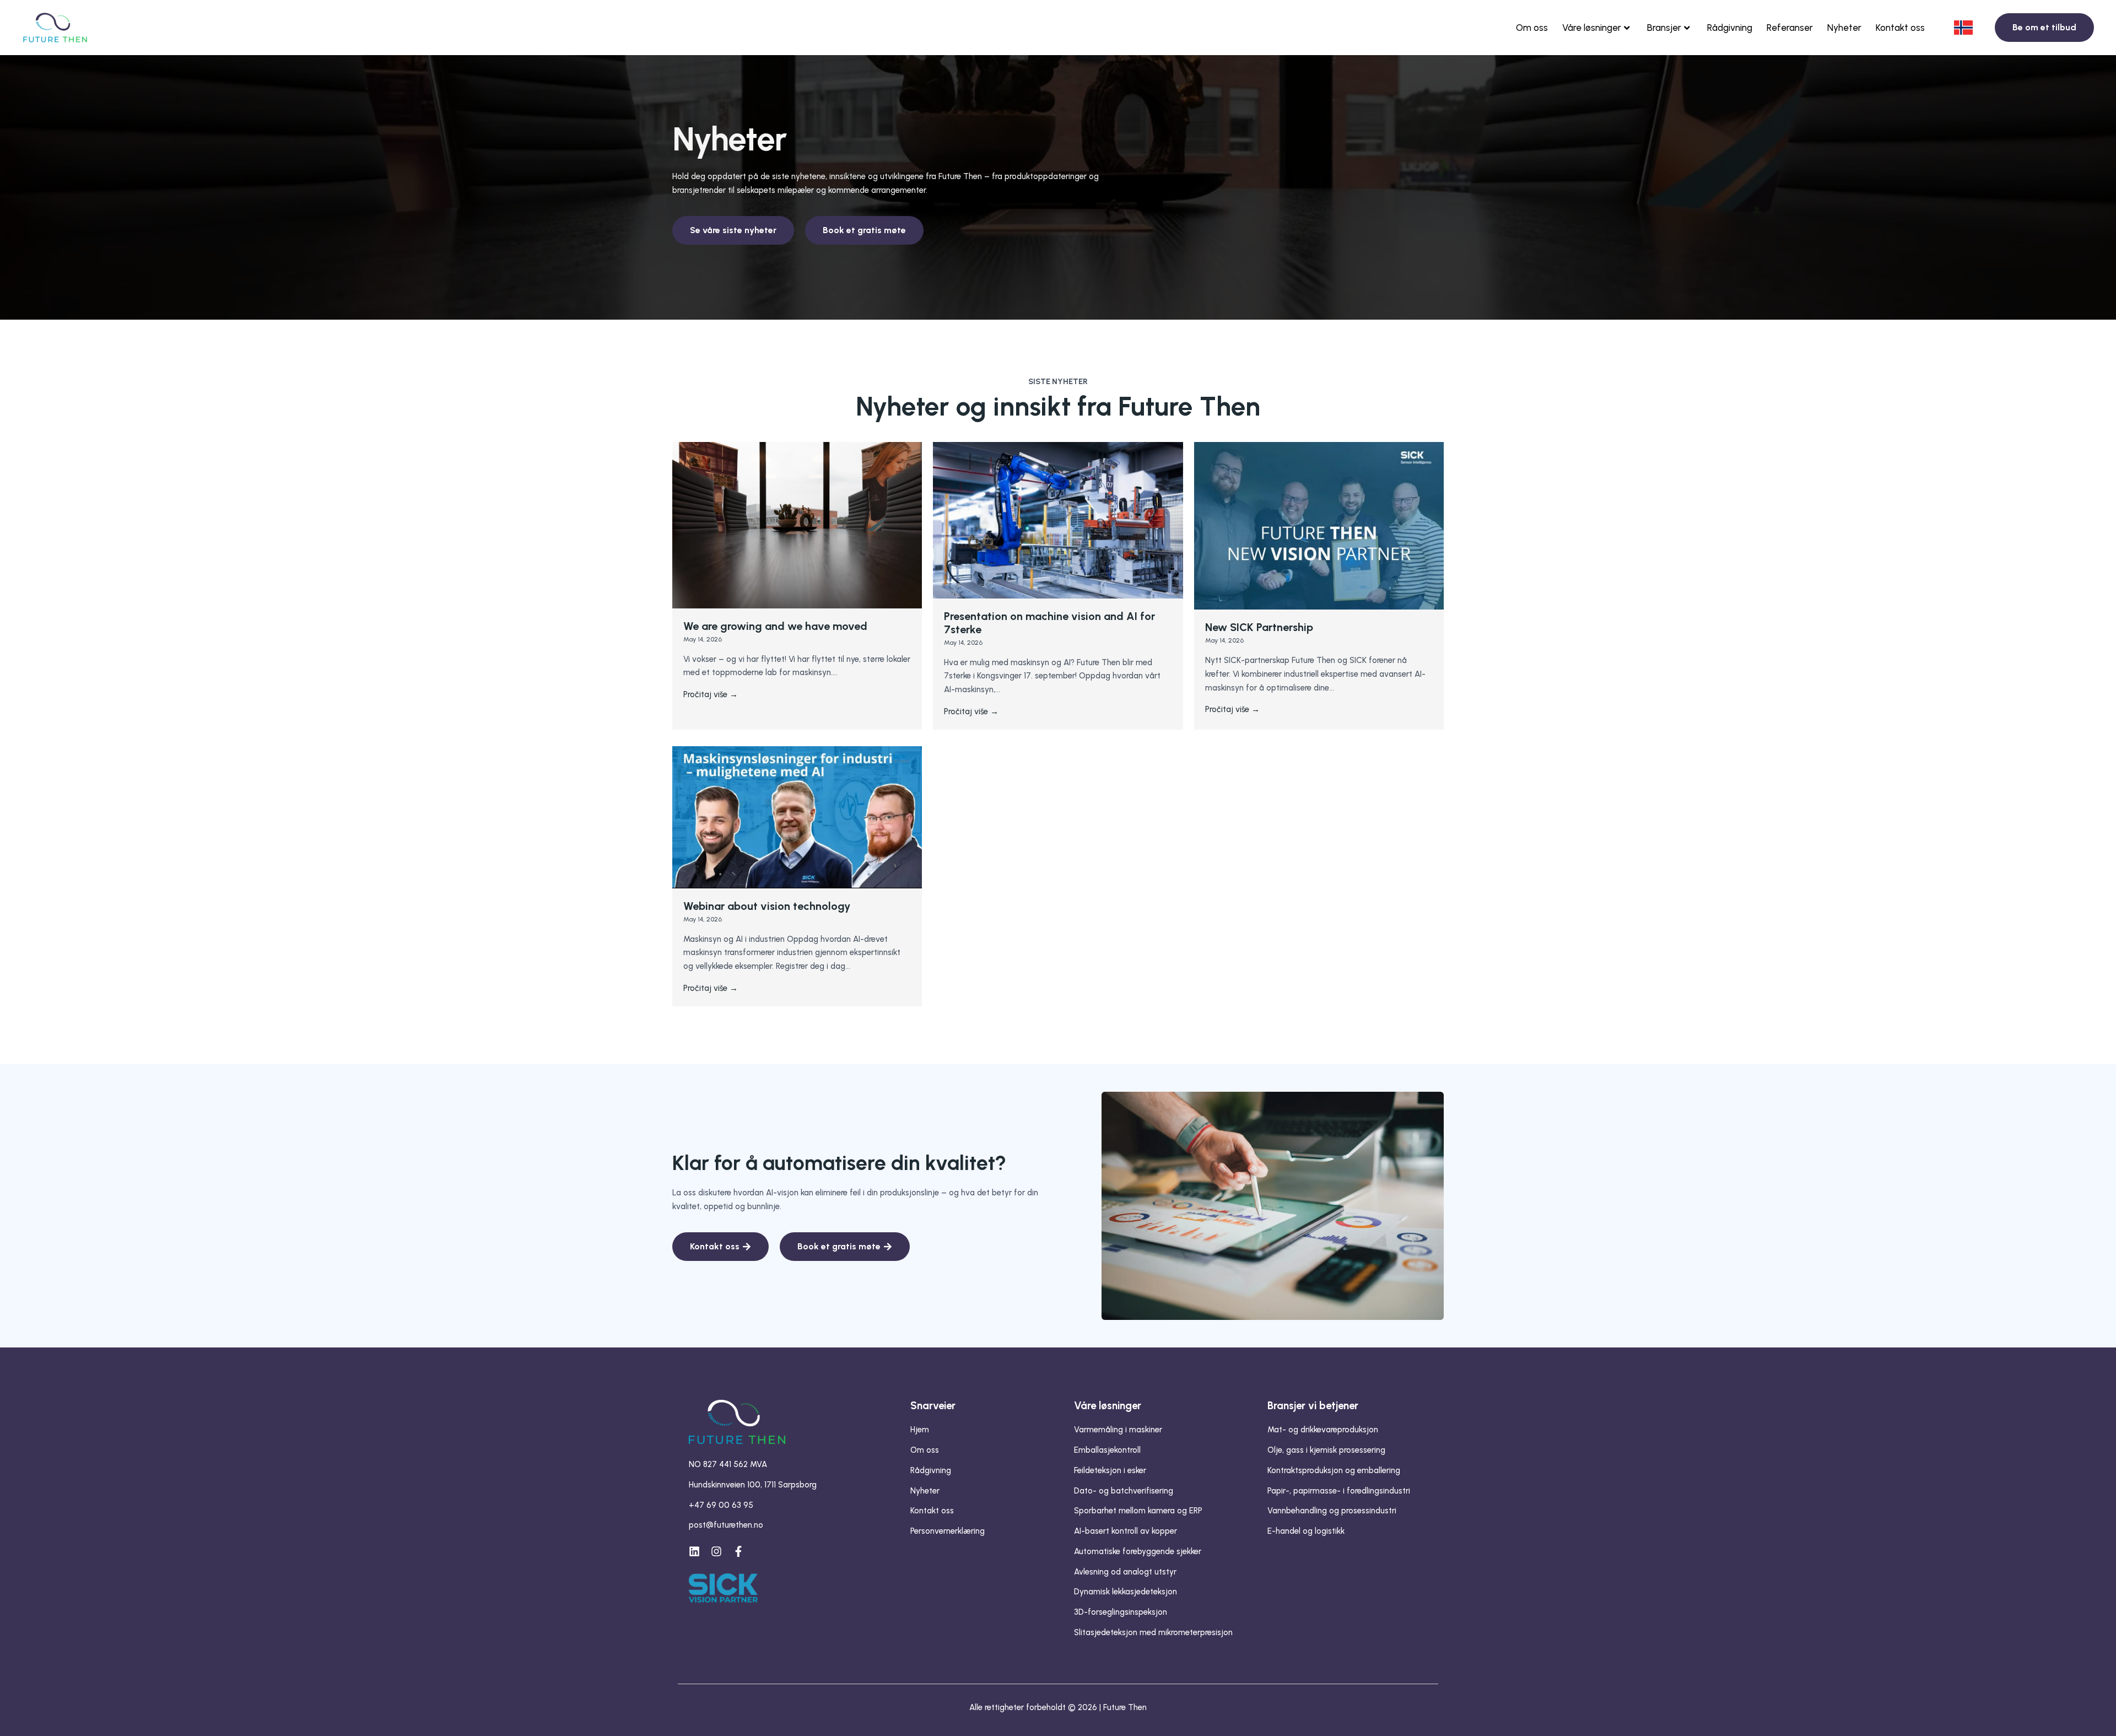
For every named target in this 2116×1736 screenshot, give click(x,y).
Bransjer (1664, 28)
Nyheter (1844, 28)
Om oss (1532, 28)
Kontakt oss (1900, 28)
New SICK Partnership (1259, 627)
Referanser (1790, 28)
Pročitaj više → (711, 694)
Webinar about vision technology (767, 906)
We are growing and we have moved (775, 626)
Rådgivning (1730, 28)
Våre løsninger (1592, 28)
